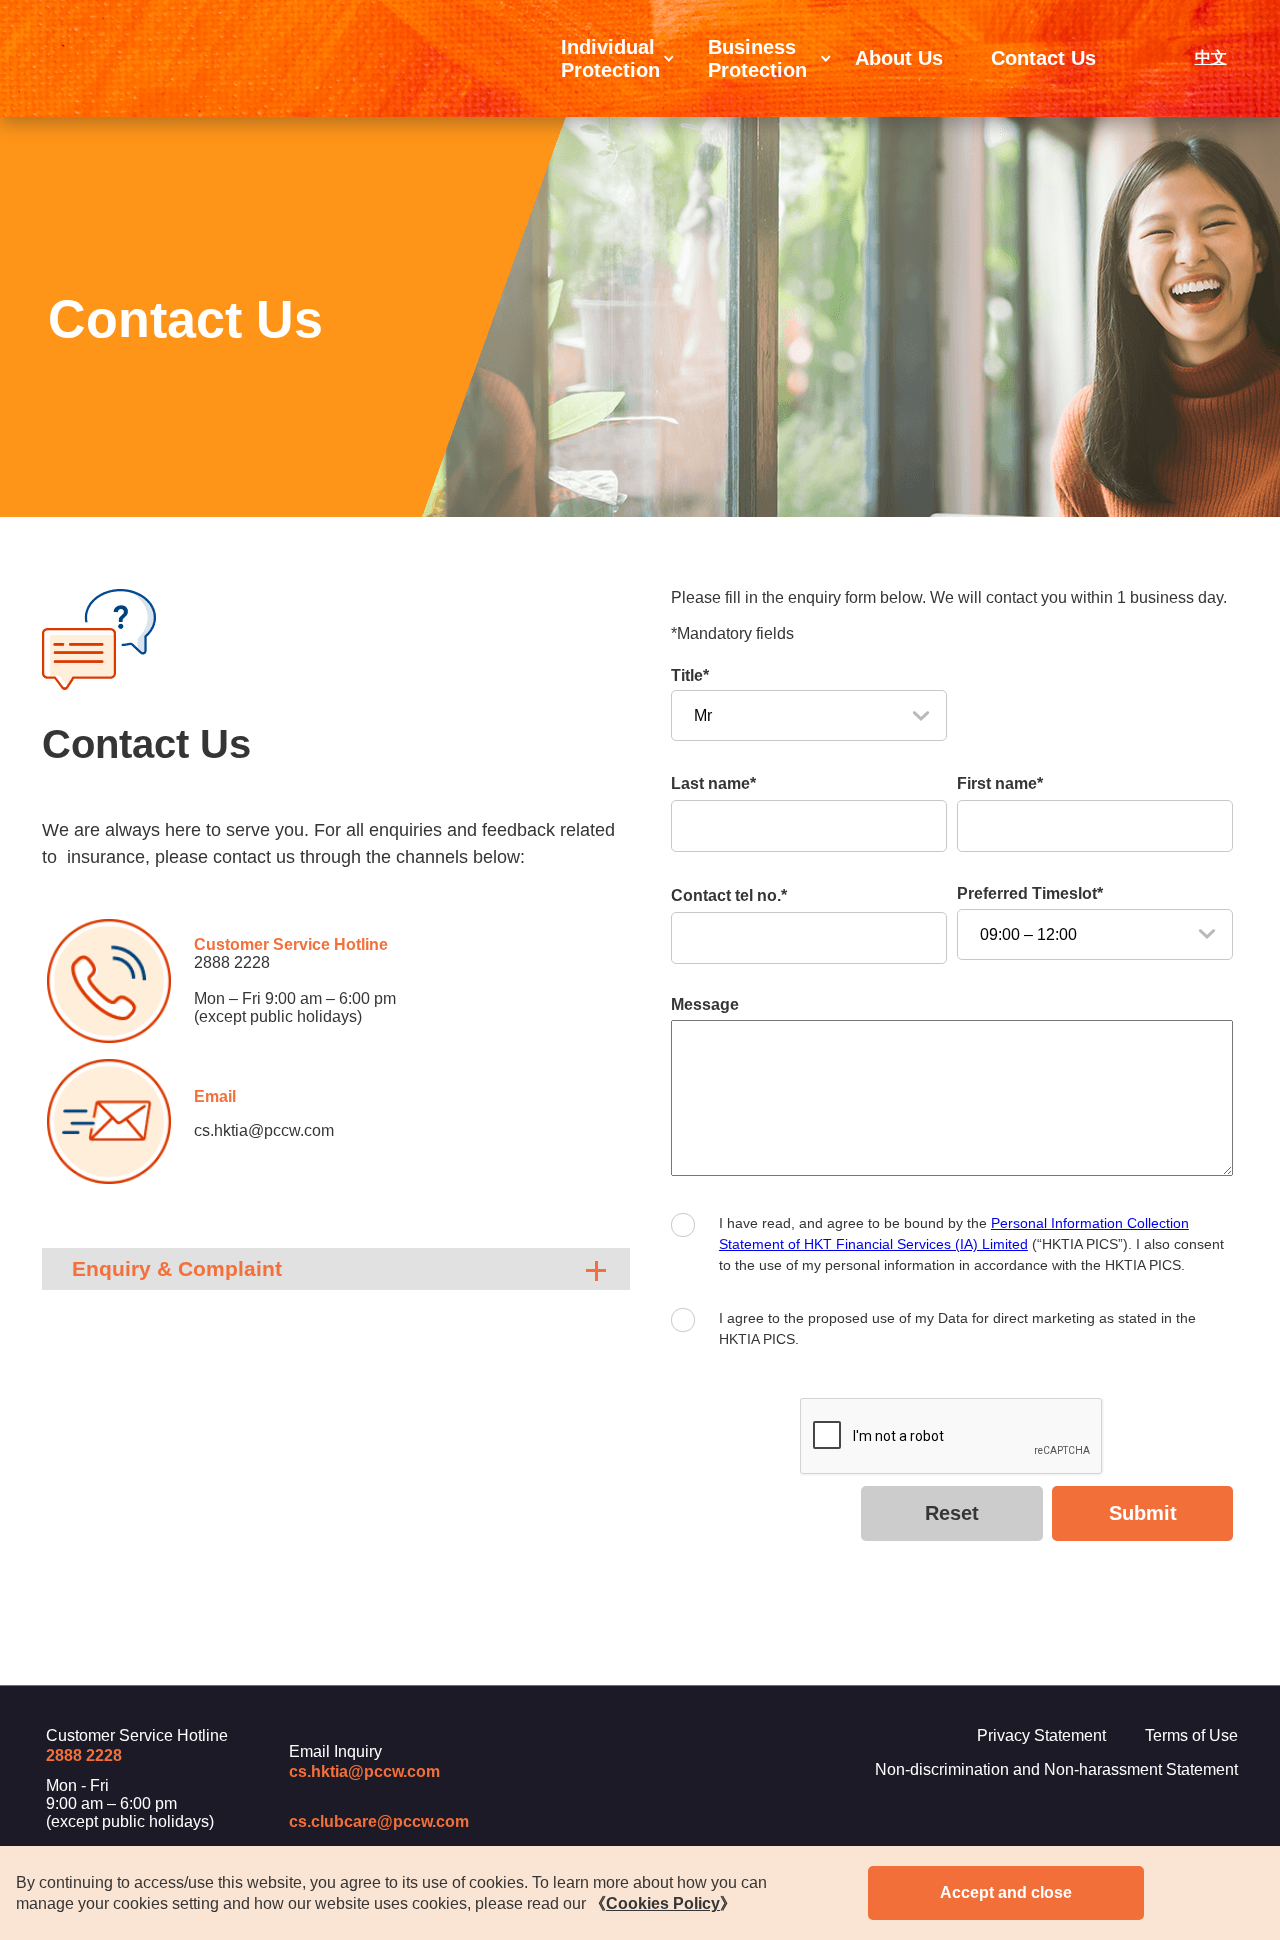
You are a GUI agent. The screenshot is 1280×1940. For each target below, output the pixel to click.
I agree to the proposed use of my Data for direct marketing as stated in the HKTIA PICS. (957, 1328)
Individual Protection (610, 58)
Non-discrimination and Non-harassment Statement (1056, 1769)
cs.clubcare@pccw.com (379, 1821)
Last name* (713, 783)
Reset (952, 1513)
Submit (1143, 1513)
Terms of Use (1191, 1735)
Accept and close (1006, 1892)
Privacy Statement (1041, 1735)
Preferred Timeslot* (1030, 893)
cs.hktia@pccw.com (364, 1771)
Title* (690, 675)
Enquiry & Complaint (177, 1268)
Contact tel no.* (729, 895)
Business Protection (757, 58)
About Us (899, 58)
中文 (1211, 57)
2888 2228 (232, 962)
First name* (1000, 783)
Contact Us (1043, 58)
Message (705, 1004)
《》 (663, 1903)
